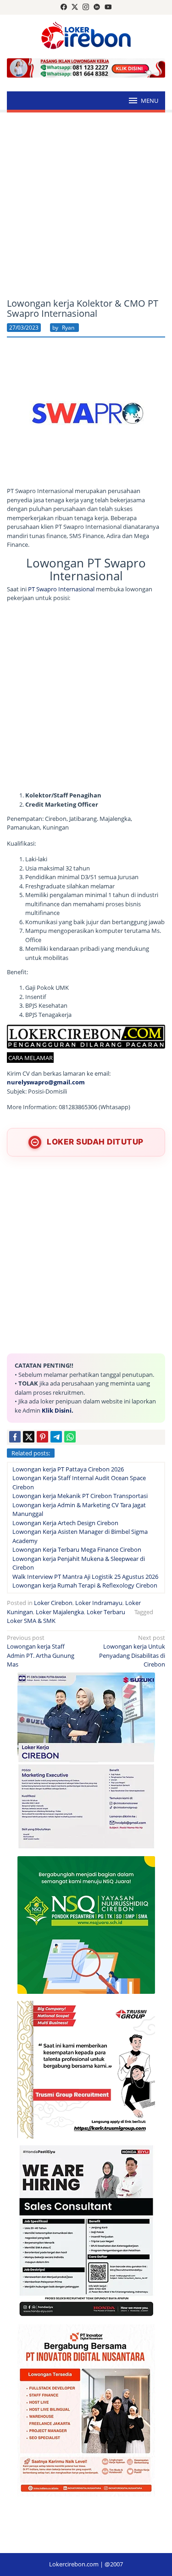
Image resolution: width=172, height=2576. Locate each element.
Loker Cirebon (53, 1603)
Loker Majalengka (60, 1612)
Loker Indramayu (99, 1603)
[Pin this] (42, 1437)
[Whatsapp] (70, 1437)
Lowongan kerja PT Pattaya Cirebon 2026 (68, 1469)
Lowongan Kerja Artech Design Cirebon (65, 1523)
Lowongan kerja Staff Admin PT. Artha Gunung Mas (41, 1651)
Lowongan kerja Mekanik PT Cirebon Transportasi (80, 1496)
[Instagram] (86, 7)
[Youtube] (108, 7)
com (78, 1082)
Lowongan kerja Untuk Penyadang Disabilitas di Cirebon (132, 1651)
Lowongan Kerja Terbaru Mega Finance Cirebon (77, 1549)
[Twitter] (75, 7)
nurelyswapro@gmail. (39, 1082)
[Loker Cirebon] (86, 37)
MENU (150, 101)
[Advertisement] (86, 205)
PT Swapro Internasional (61, 589)
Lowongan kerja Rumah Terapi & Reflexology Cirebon (85, 1585)
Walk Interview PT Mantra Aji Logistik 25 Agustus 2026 (85, 1577)
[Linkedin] (97, 7)
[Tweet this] (29, 1437)
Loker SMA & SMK (31, 1621)
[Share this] (15, 1437)
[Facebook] (64, 7)
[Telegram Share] (56, 1437)
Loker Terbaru (106, 1612)
